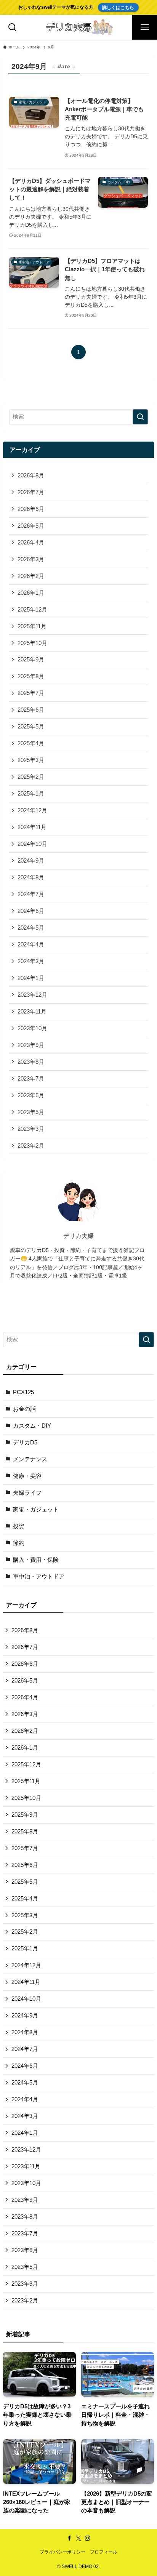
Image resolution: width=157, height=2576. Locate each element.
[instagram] (88, 2538)
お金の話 (24, 1409)
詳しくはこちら (118, 7)
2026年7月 (31, 492)
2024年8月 (31, 877)
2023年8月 (31, 1062)
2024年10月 (32, 844)
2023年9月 (31, 1045)
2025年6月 (31, 710)
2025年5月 (31, 727)
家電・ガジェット (36, 1510)
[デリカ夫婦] (78, 27)
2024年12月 (32, 810)
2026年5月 (31, 526)
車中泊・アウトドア (39, 1577)
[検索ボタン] (12, 27)
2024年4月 (31, 945)
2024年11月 (32, 827)
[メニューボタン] (145, 27)
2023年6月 (31, 1095)
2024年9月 (31, 861)
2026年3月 (31, 559)
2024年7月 (31, 894)
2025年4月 (31, 743)
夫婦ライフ (27, 1493)
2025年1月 (31, 794)
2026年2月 (31, 576)
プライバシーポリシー (62, 2552)
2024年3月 (31, 961)
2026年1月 (31, 593)
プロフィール (104, 2552)
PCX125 (23, 1392)
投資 (19, 1526)
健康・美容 (27, 1476)
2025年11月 (32, 626)
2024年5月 (31, 928)
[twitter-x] (78, 2538)
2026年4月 (31, 543)
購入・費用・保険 (36, 1560)
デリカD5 (25, 1442)
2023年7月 (31, 1079)
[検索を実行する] (140, 417)
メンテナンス (30, 1459)
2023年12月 (32, 995)
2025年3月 (31, 760)
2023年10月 (32, 1028)
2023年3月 (31, 1129)
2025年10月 (32, 643)
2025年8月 (31, 676)
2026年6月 (31, 509)
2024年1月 (31, 978)
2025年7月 (31, 693)
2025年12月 (32, 610)
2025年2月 (31, 777)
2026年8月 (31, 475)
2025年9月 (31, 660)
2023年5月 (31, 1112)
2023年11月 (32, 1012)
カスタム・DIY (32, 1426)
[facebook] (69, 2538)
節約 (19, 1543)
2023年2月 (31, 1146)
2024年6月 (31, 911)
